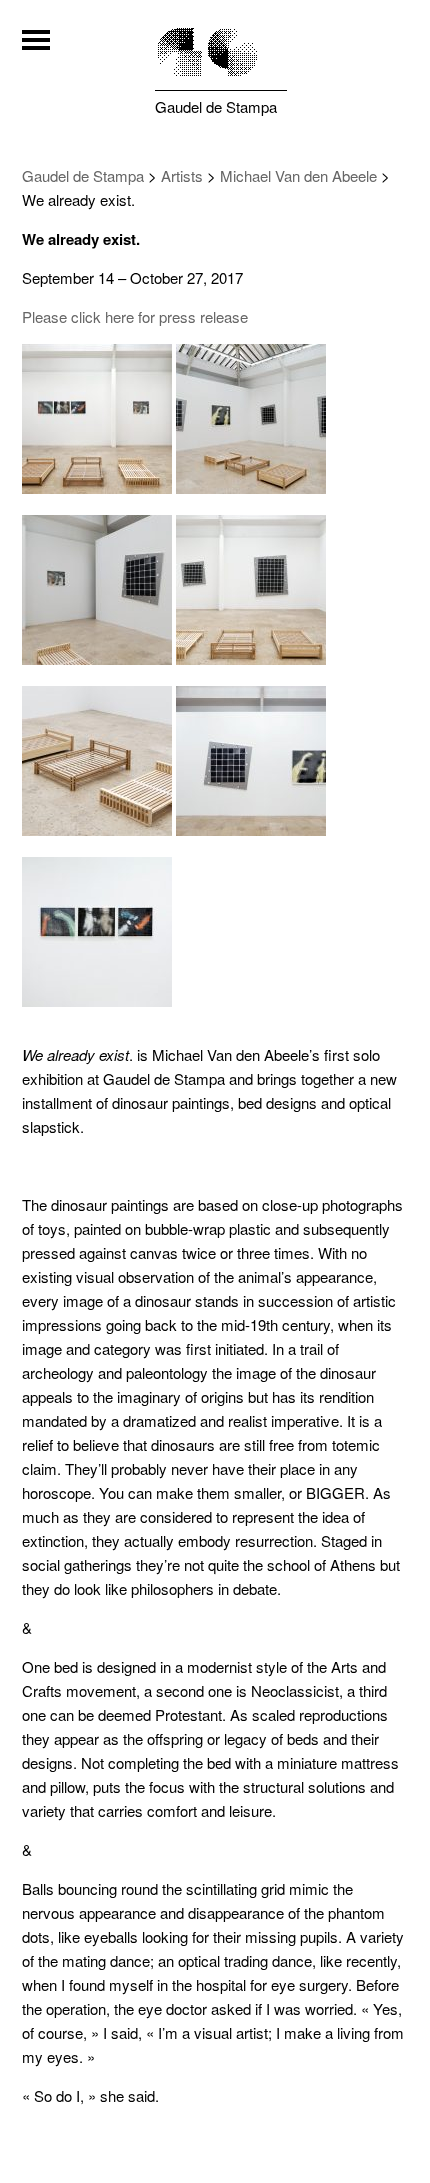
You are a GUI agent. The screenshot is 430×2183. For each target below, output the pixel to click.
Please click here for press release (135, 316)
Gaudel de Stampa (216, 106)
